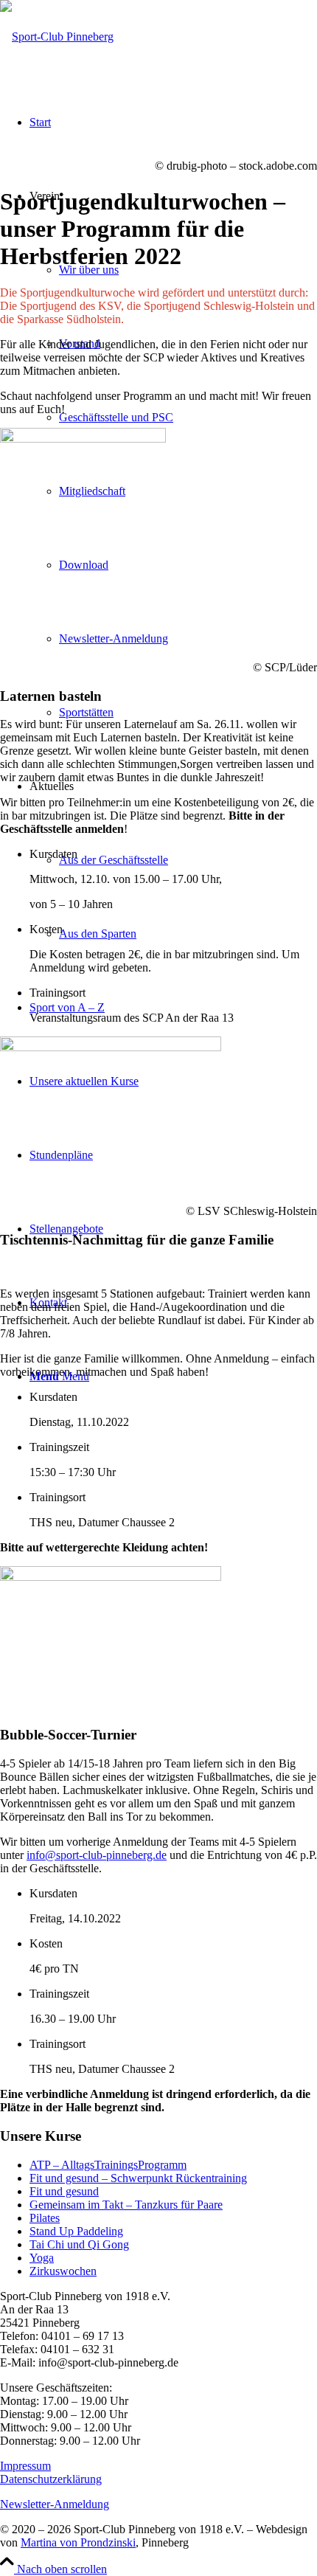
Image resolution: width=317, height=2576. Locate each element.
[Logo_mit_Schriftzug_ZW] (57, 37)
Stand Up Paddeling (76, 2231)
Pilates (45, 2218)
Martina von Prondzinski (78, 2542)
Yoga (42, 2258)
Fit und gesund (64, 2191)
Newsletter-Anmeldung (55, 2504)
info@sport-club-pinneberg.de (97, 1855)
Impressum (25, 2466)
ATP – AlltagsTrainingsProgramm (108, 2165)
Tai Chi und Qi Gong (79, 2244)
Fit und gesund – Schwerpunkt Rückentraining (138, 2178)
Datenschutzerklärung (51, 2479)
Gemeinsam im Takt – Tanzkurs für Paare (126, 2205)
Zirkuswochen (63, 2271)
